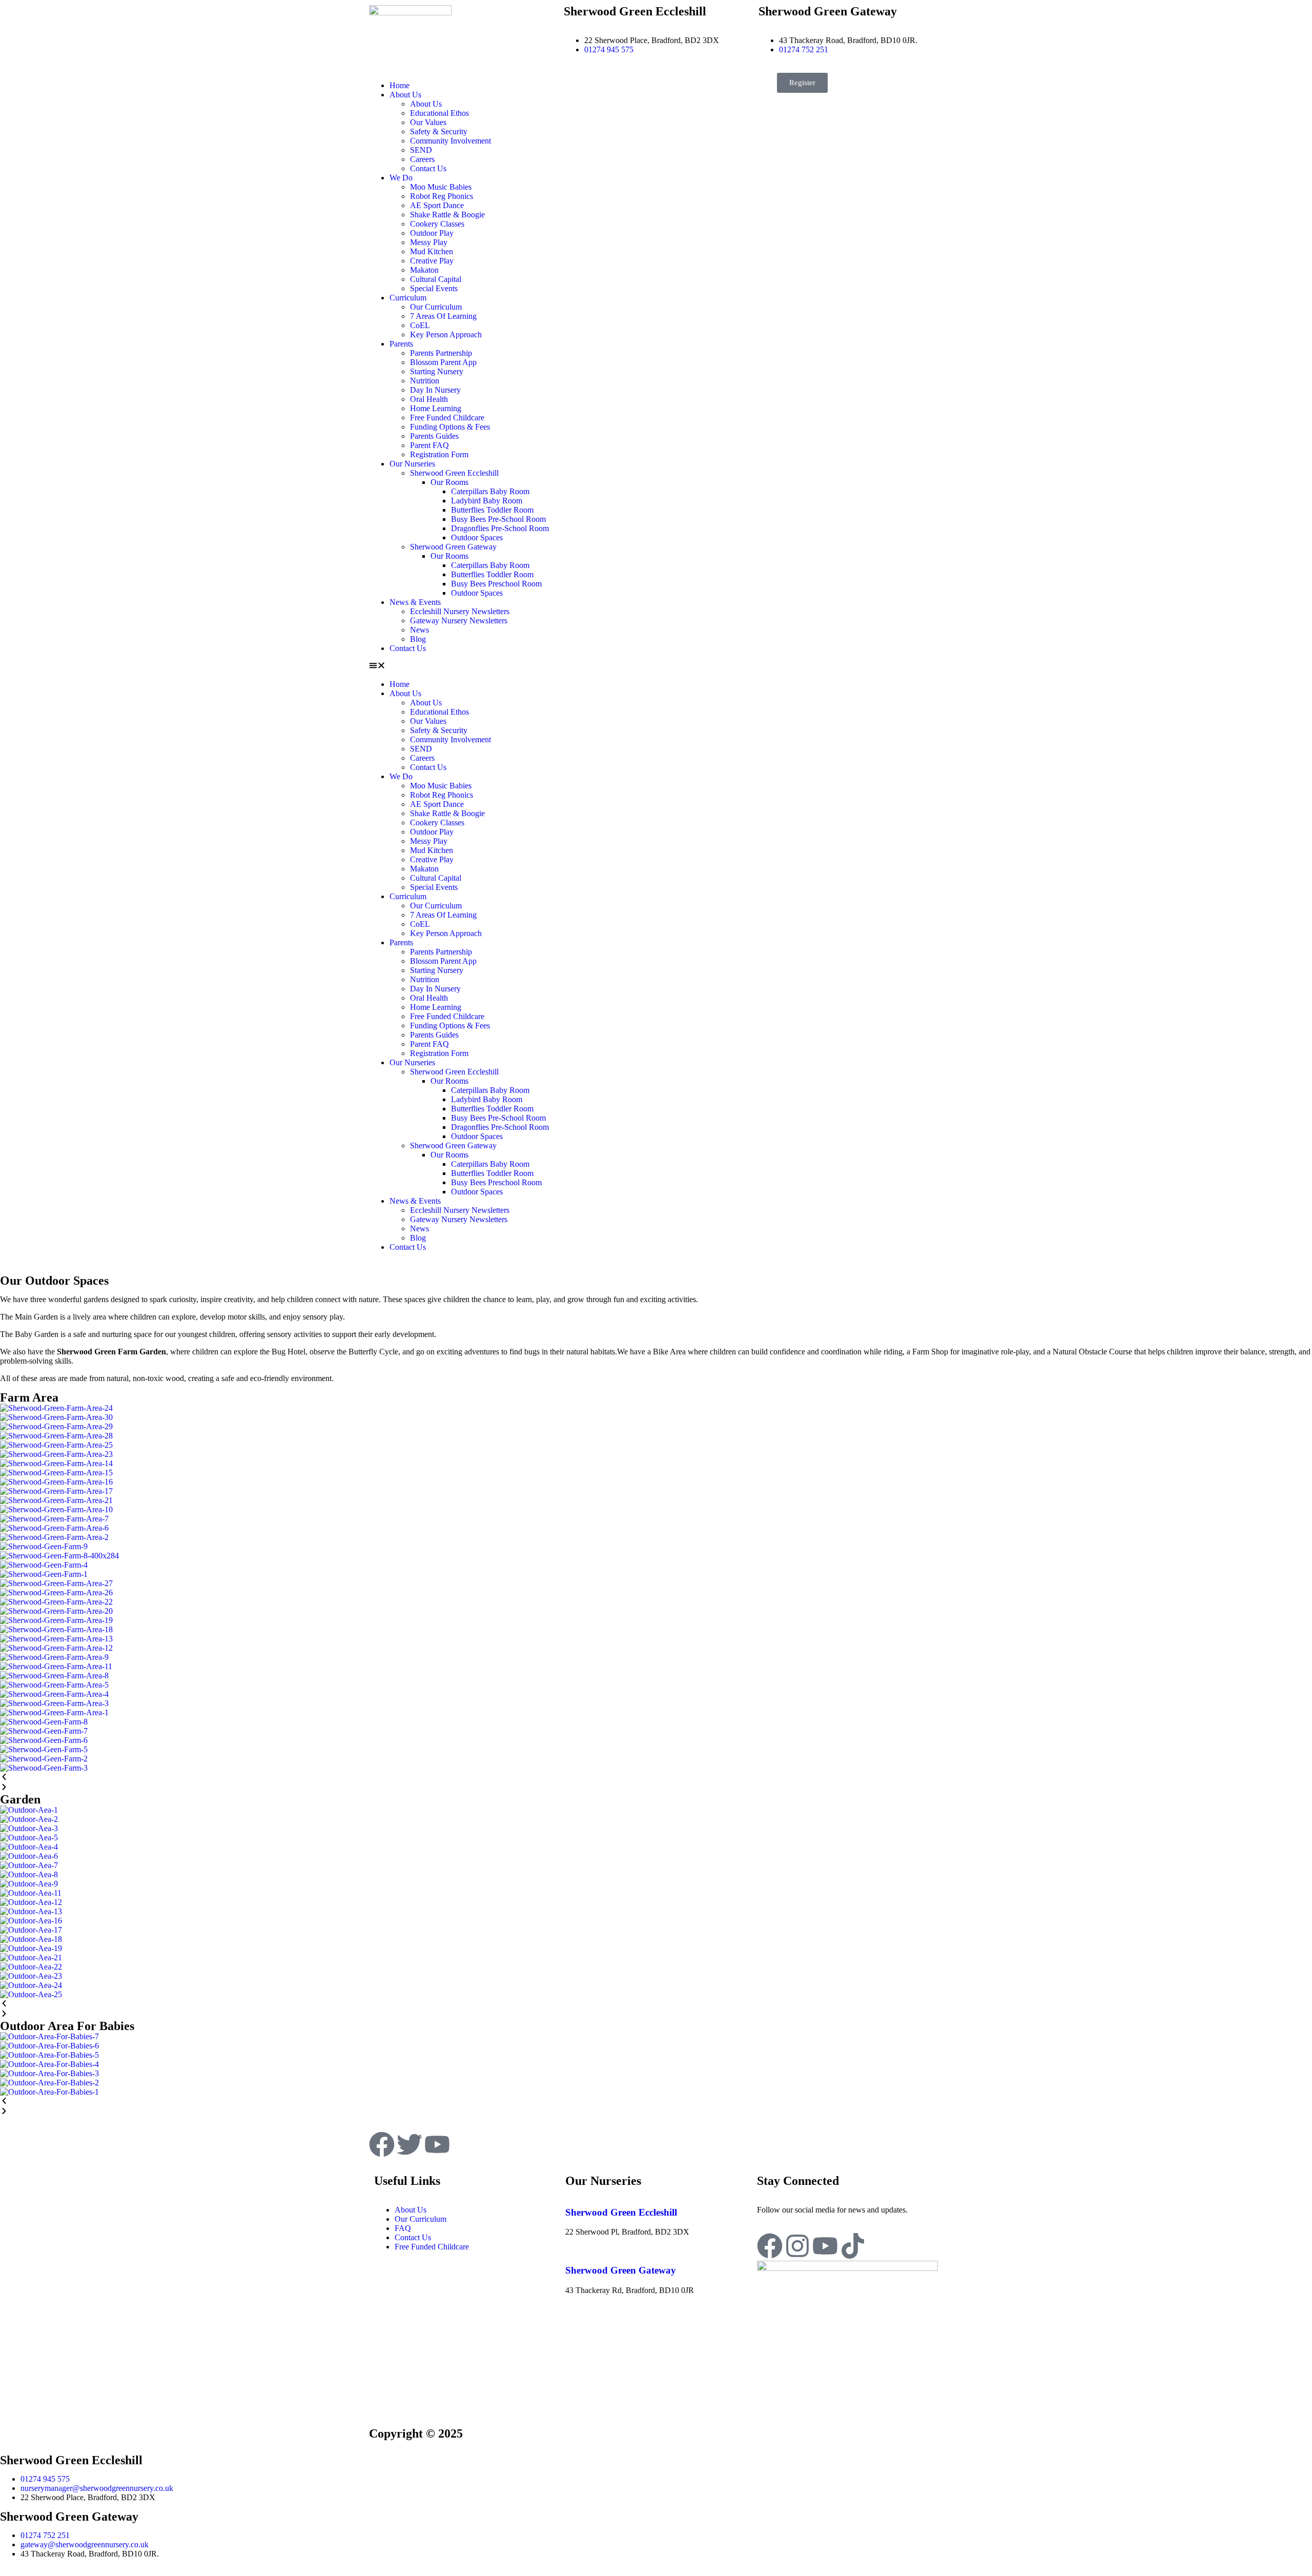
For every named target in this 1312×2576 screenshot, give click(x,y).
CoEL (420, 325)
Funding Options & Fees (450, 427)
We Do (401, 178)
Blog (418, 639)
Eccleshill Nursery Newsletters (460, 611)
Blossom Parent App (443, 362)
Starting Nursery (437, 371)
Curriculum (408, 298)
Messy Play (429, 242)
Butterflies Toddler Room (492, 510)
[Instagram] (797, 2246)
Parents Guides (434, 436)
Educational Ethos (439, 113)
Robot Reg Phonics (442, 196)
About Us (405, 95)
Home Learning (436, 408)
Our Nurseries (412, 464)
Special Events (434, 288)
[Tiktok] (853, 2246)
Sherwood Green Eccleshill (454, 473)
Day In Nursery (435, 390)
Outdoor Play (432, 233)
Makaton (424, 270)
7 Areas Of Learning (443, 316)
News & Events (415, 602)
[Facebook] (770, 2246)
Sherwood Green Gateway (453, 547)
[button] (510, 666)
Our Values (428, 122)
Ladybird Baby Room (487, 501)
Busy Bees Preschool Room (496, 584)
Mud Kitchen (432, 251)
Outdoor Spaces (477, 537)
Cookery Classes (437, 224)
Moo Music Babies (441, 187)
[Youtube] (825, 2246)
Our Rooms (449, 482)
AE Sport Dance (437, 205)
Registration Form (439, 454)
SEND (421, 150)
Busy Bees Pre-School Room (498, 519)
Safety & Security (439, 131)
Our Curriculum (436, 307)
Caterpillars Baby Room (490, 491)
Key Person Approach (446, 334)
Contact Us (428, 168)
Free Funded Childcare (447, 418)
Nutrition (425, 381)
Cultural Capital (436, 279)
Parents (401, 344)
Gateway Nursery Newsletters (459, 621)
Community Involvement (450, 141)
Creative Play (432, 261)
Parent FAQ (429, 445)
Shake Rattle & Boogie (447, 215)
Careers (422, 159)
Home (399, 85)
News (419, 630)
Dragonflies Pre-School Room (500, 528)
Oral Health (429, 399)
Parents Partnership (441, 353)
